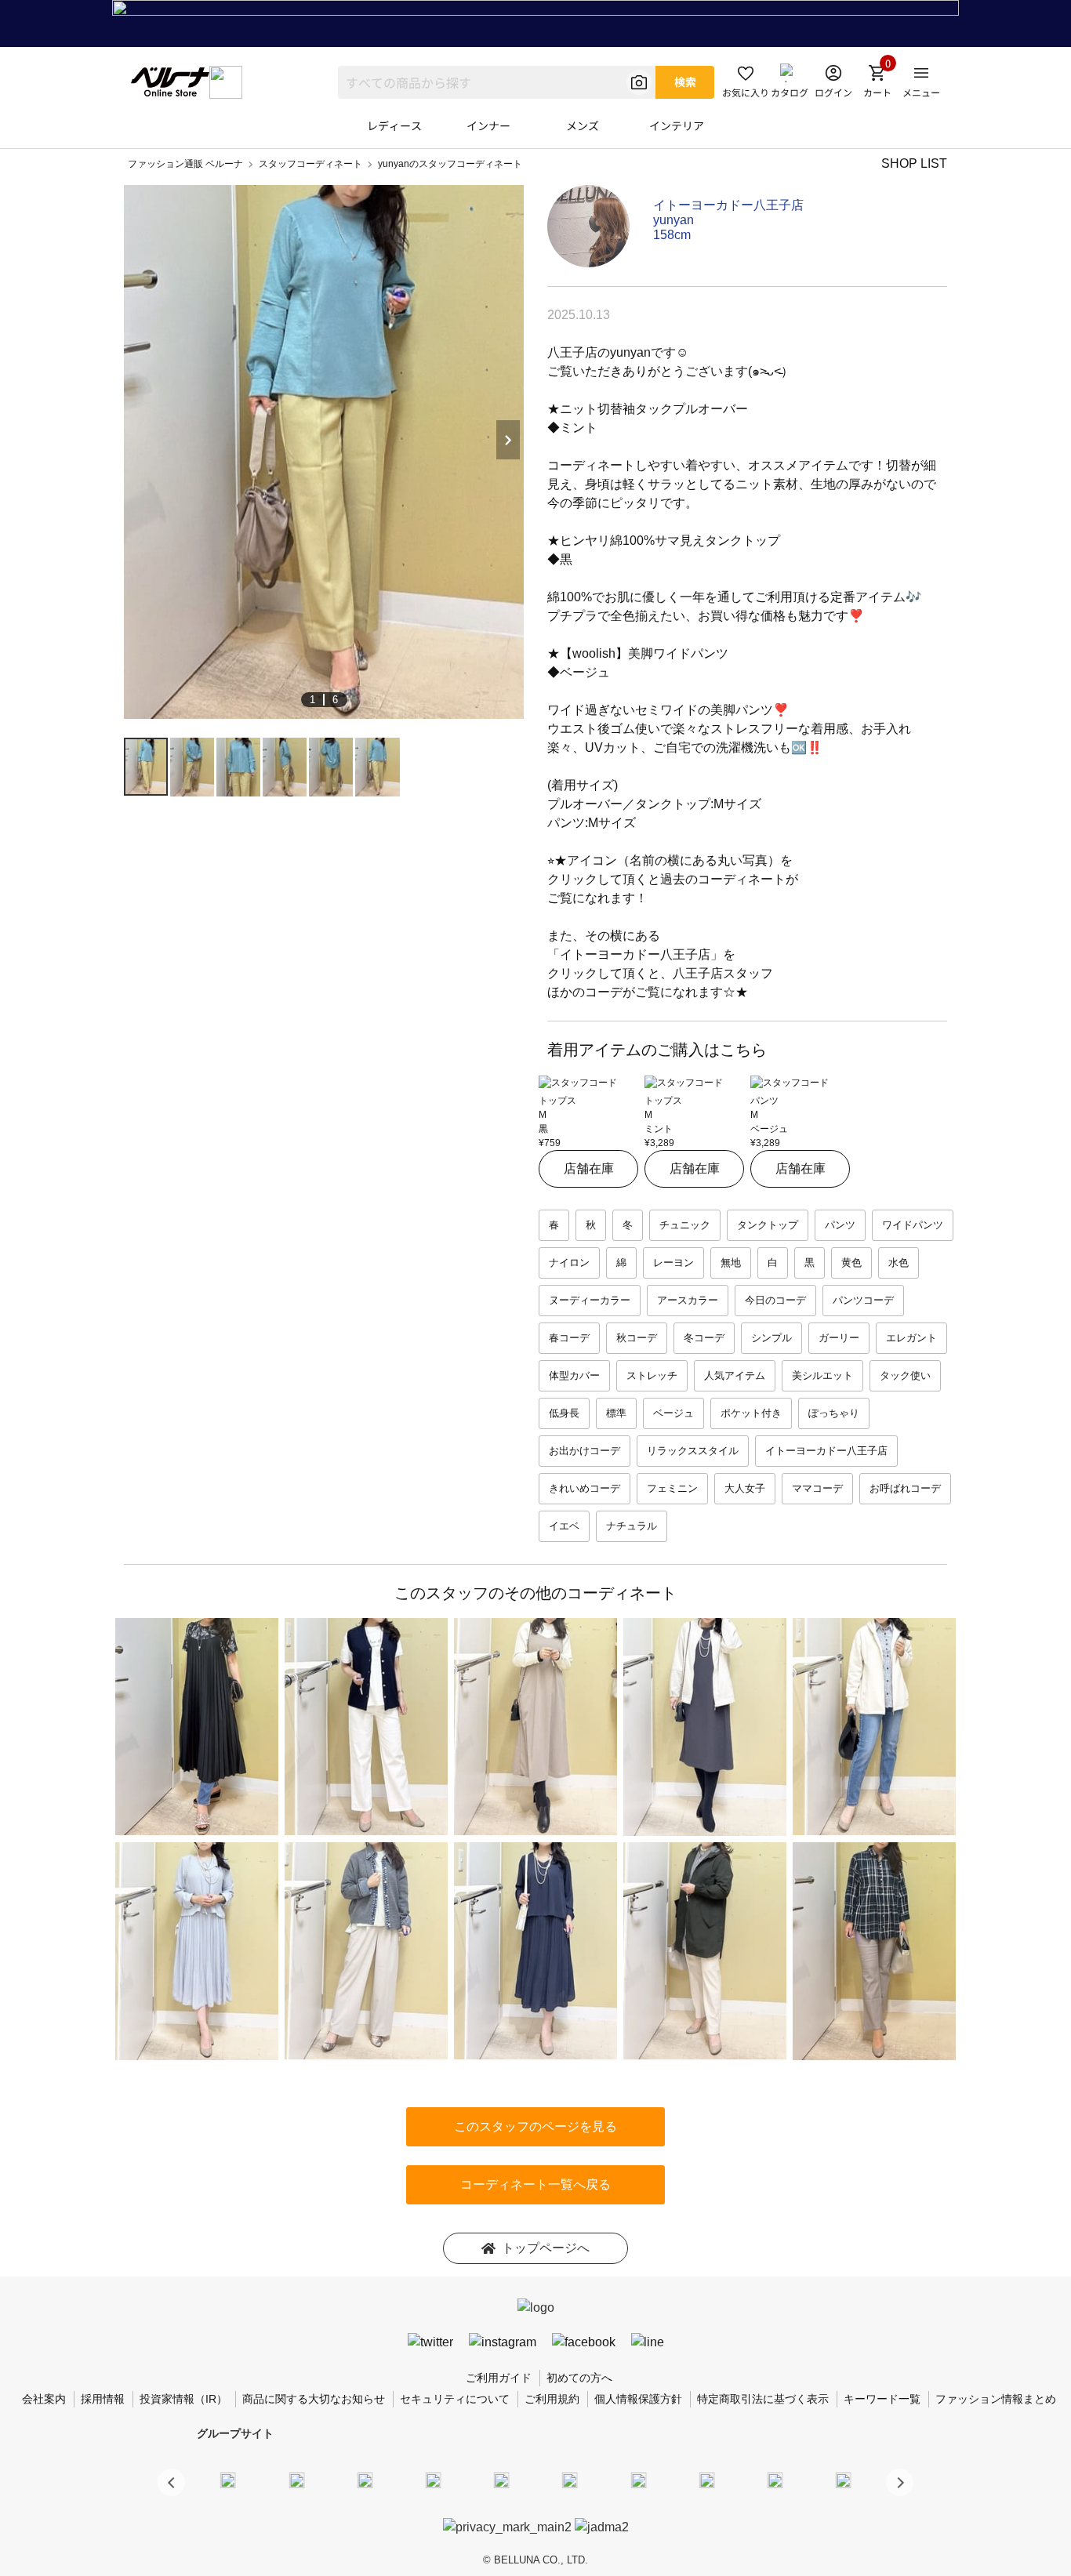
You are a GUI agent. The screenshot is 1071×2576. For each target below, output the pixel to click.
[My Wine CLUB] (638, 2480)
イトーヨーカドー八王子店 (728, 205)
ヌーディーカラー (590, 1300)
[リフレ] (844, 2480)
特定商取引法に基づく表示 (763, 2399)
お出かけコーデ (585, 1451)
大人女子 (745, 1488)
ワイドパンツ (913, 1225)
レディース (394, 125)
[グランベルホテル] (502, 2480)
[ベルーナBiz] (296, 2480)
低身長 (564, 1413)
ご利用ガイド (499, 2378)
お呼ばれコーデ (905, 1488)
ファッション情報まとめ (996, 2399)
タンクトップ (768, 1225)
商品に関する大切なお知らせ (314, 2399)
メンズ (583, 125)
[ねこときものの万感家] (365, 2480)
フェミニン (672, 1488)
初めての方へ (579, 2378)
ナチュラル (632, 1526)
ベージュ (673, 1413)
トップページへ (546, 2248)
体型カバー (574, 1375)
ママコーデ (817, 1488)
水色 (899, 1263)
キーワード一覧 (882, 2399)
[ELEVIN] (434, 2480)
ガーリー (839, 1338)
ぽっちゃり (834, 1413)
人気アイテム (735, 1375)
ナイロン (569, 1263)
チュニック (685, 1225)
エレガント (911, 1338)
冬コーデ (704, 1338)
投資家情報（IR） (183, 2399)
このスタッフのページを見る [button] (535, 2126)
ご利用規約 (552, 2399)
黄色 (851, 1263)
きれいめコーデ (585, 1488)
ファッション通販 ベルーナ (185, 164)
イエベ (564, 1526)
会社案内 (44, 2399)
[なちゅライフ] (775, 2480)
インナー (488, 125)
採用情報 (103, 2399)
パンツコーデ (863, 1300)
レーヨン (673, 1263)
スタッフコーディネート (310, 164)
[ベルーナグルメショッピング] (570, 2480)
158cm (672, 235)
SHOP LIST (914, 163)
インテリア (677, 125)
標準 (616, 1413)
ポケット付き (751, 1413)
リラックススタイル (693, 1451)
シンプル (771, 1338)
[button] (900, 2482)
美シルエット (822, 1375)
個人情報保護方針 (638, 2399)
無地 (731, 1263)
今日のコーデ (775, 1300)
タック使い (905, 1375)
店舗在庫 (589, 1168)
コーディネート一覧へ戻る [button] (535, 2184)
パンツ (840, 1225)
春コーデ (569, 1338)
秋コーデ (637, 1338)
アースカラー (688, 1300)
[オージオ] (706, 2480)
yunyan (673, 220)
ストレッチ (652, 1375)
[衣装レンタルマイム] (228, 2480)
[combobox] (497, 82)
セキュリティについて (455, 2399)
